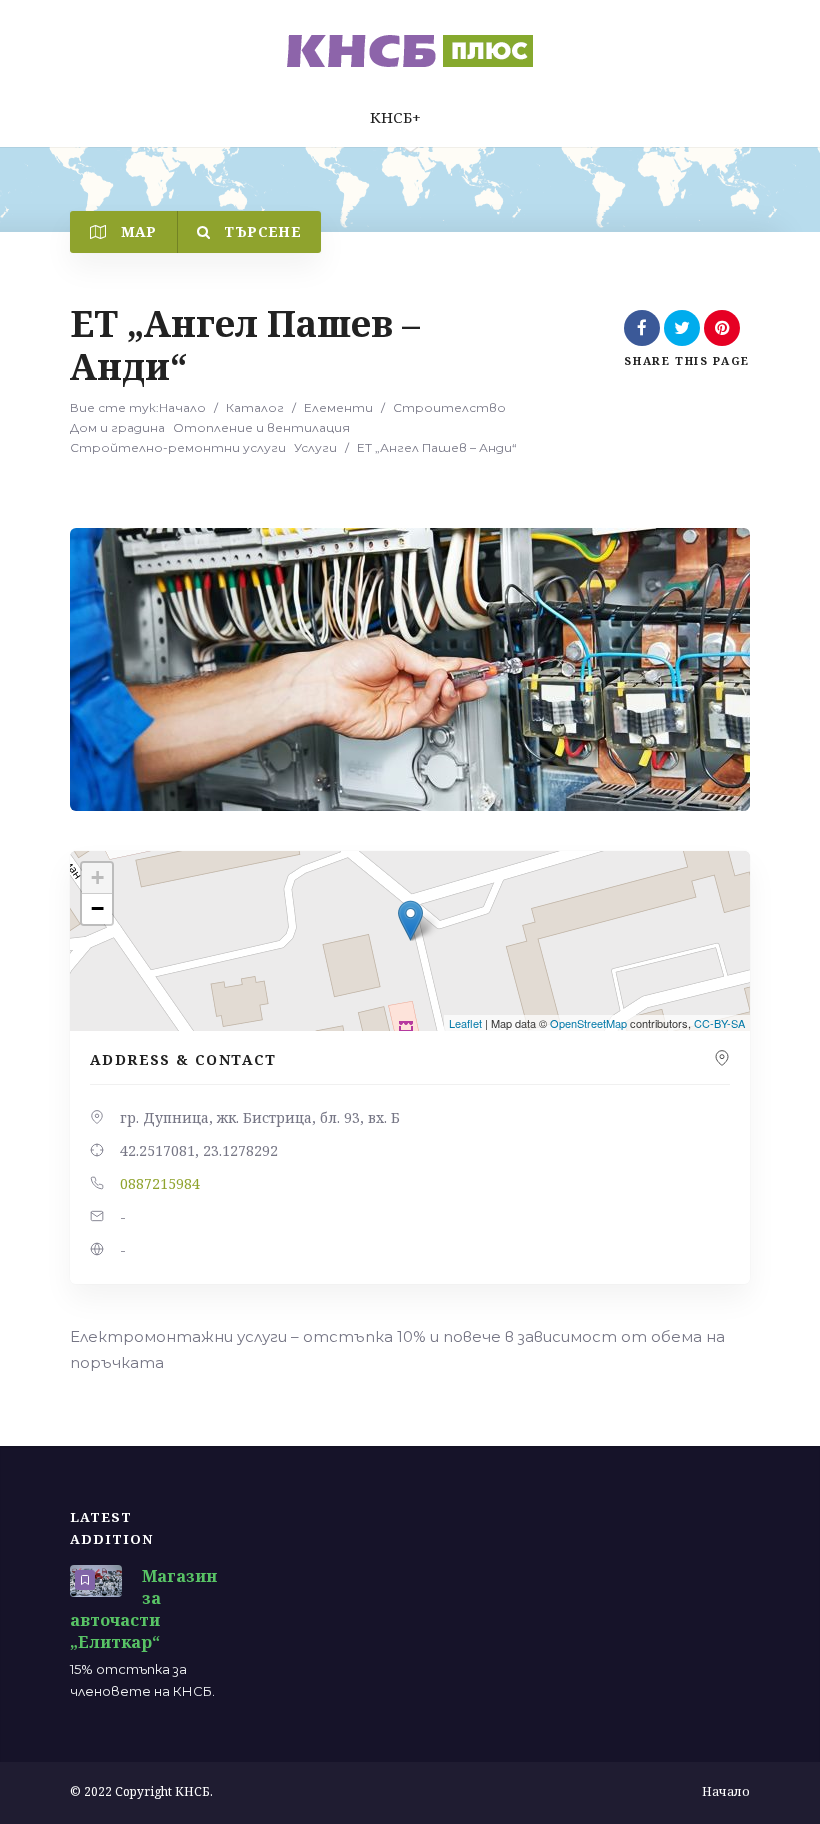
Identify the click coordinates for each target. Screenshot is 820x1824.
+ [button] (97, 877)
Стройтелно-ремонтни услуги (178, 447)
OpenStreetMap (588, 1023)
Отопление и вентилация (261, 427)
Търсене (260, 231)
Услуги (315, 447)
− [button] (97, 908)
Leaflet (465, 1023)
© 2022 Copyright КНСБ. (141, 1791)
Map (136, 231)
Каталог (255, 407)
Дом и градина (117, 427)
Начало (182, 407)
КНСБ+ (395, 117)
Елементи (338, 407)
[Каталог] (410, 51)
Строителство (449, 407)
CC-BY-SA (719, 1023)
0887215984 (160, 1183)
